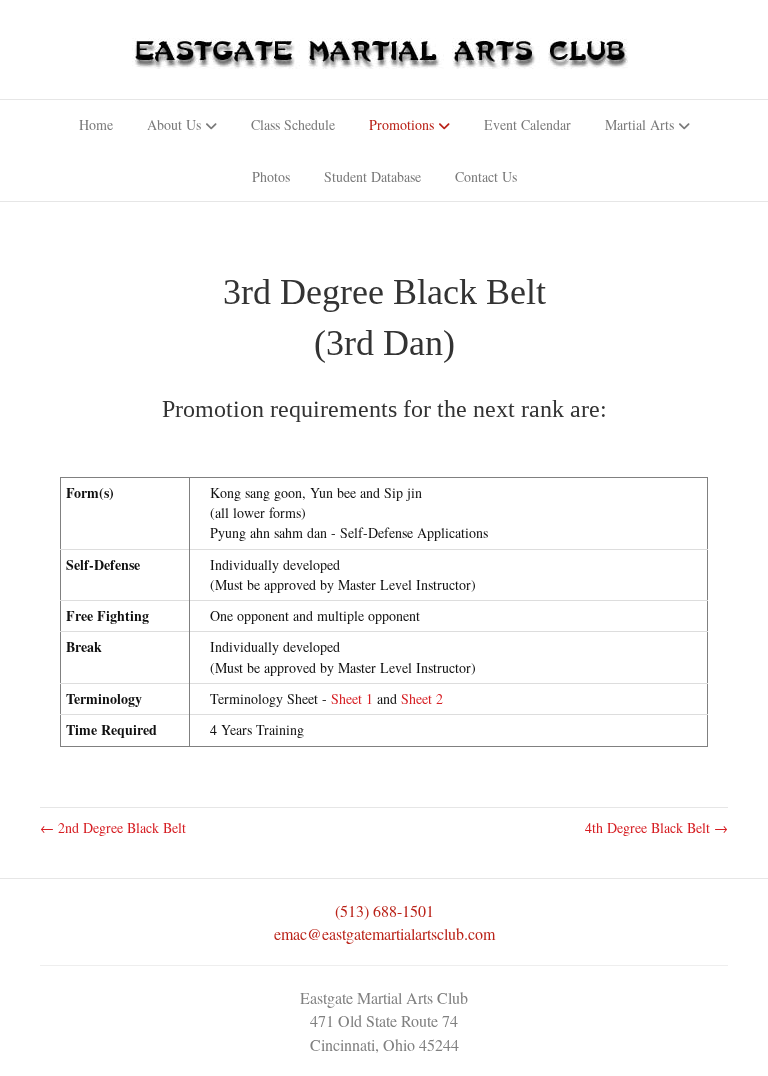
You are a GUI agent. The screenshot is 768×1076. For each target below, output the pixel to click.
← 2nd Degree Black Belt (113, 827)
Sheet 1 (352, 698)
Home (96, 124)
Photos (271, 176)
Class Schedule (293, 124)
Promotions (401, 124)
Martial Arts (639, 124)
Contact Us (486, 176)
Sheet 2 (422, 698)
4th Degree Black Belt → (656, 827)
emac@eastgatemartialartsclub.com (384, 933)
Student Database (372, 176)
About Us (174, 124)
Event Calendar (527, 124)
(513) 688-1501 (384, 910)
